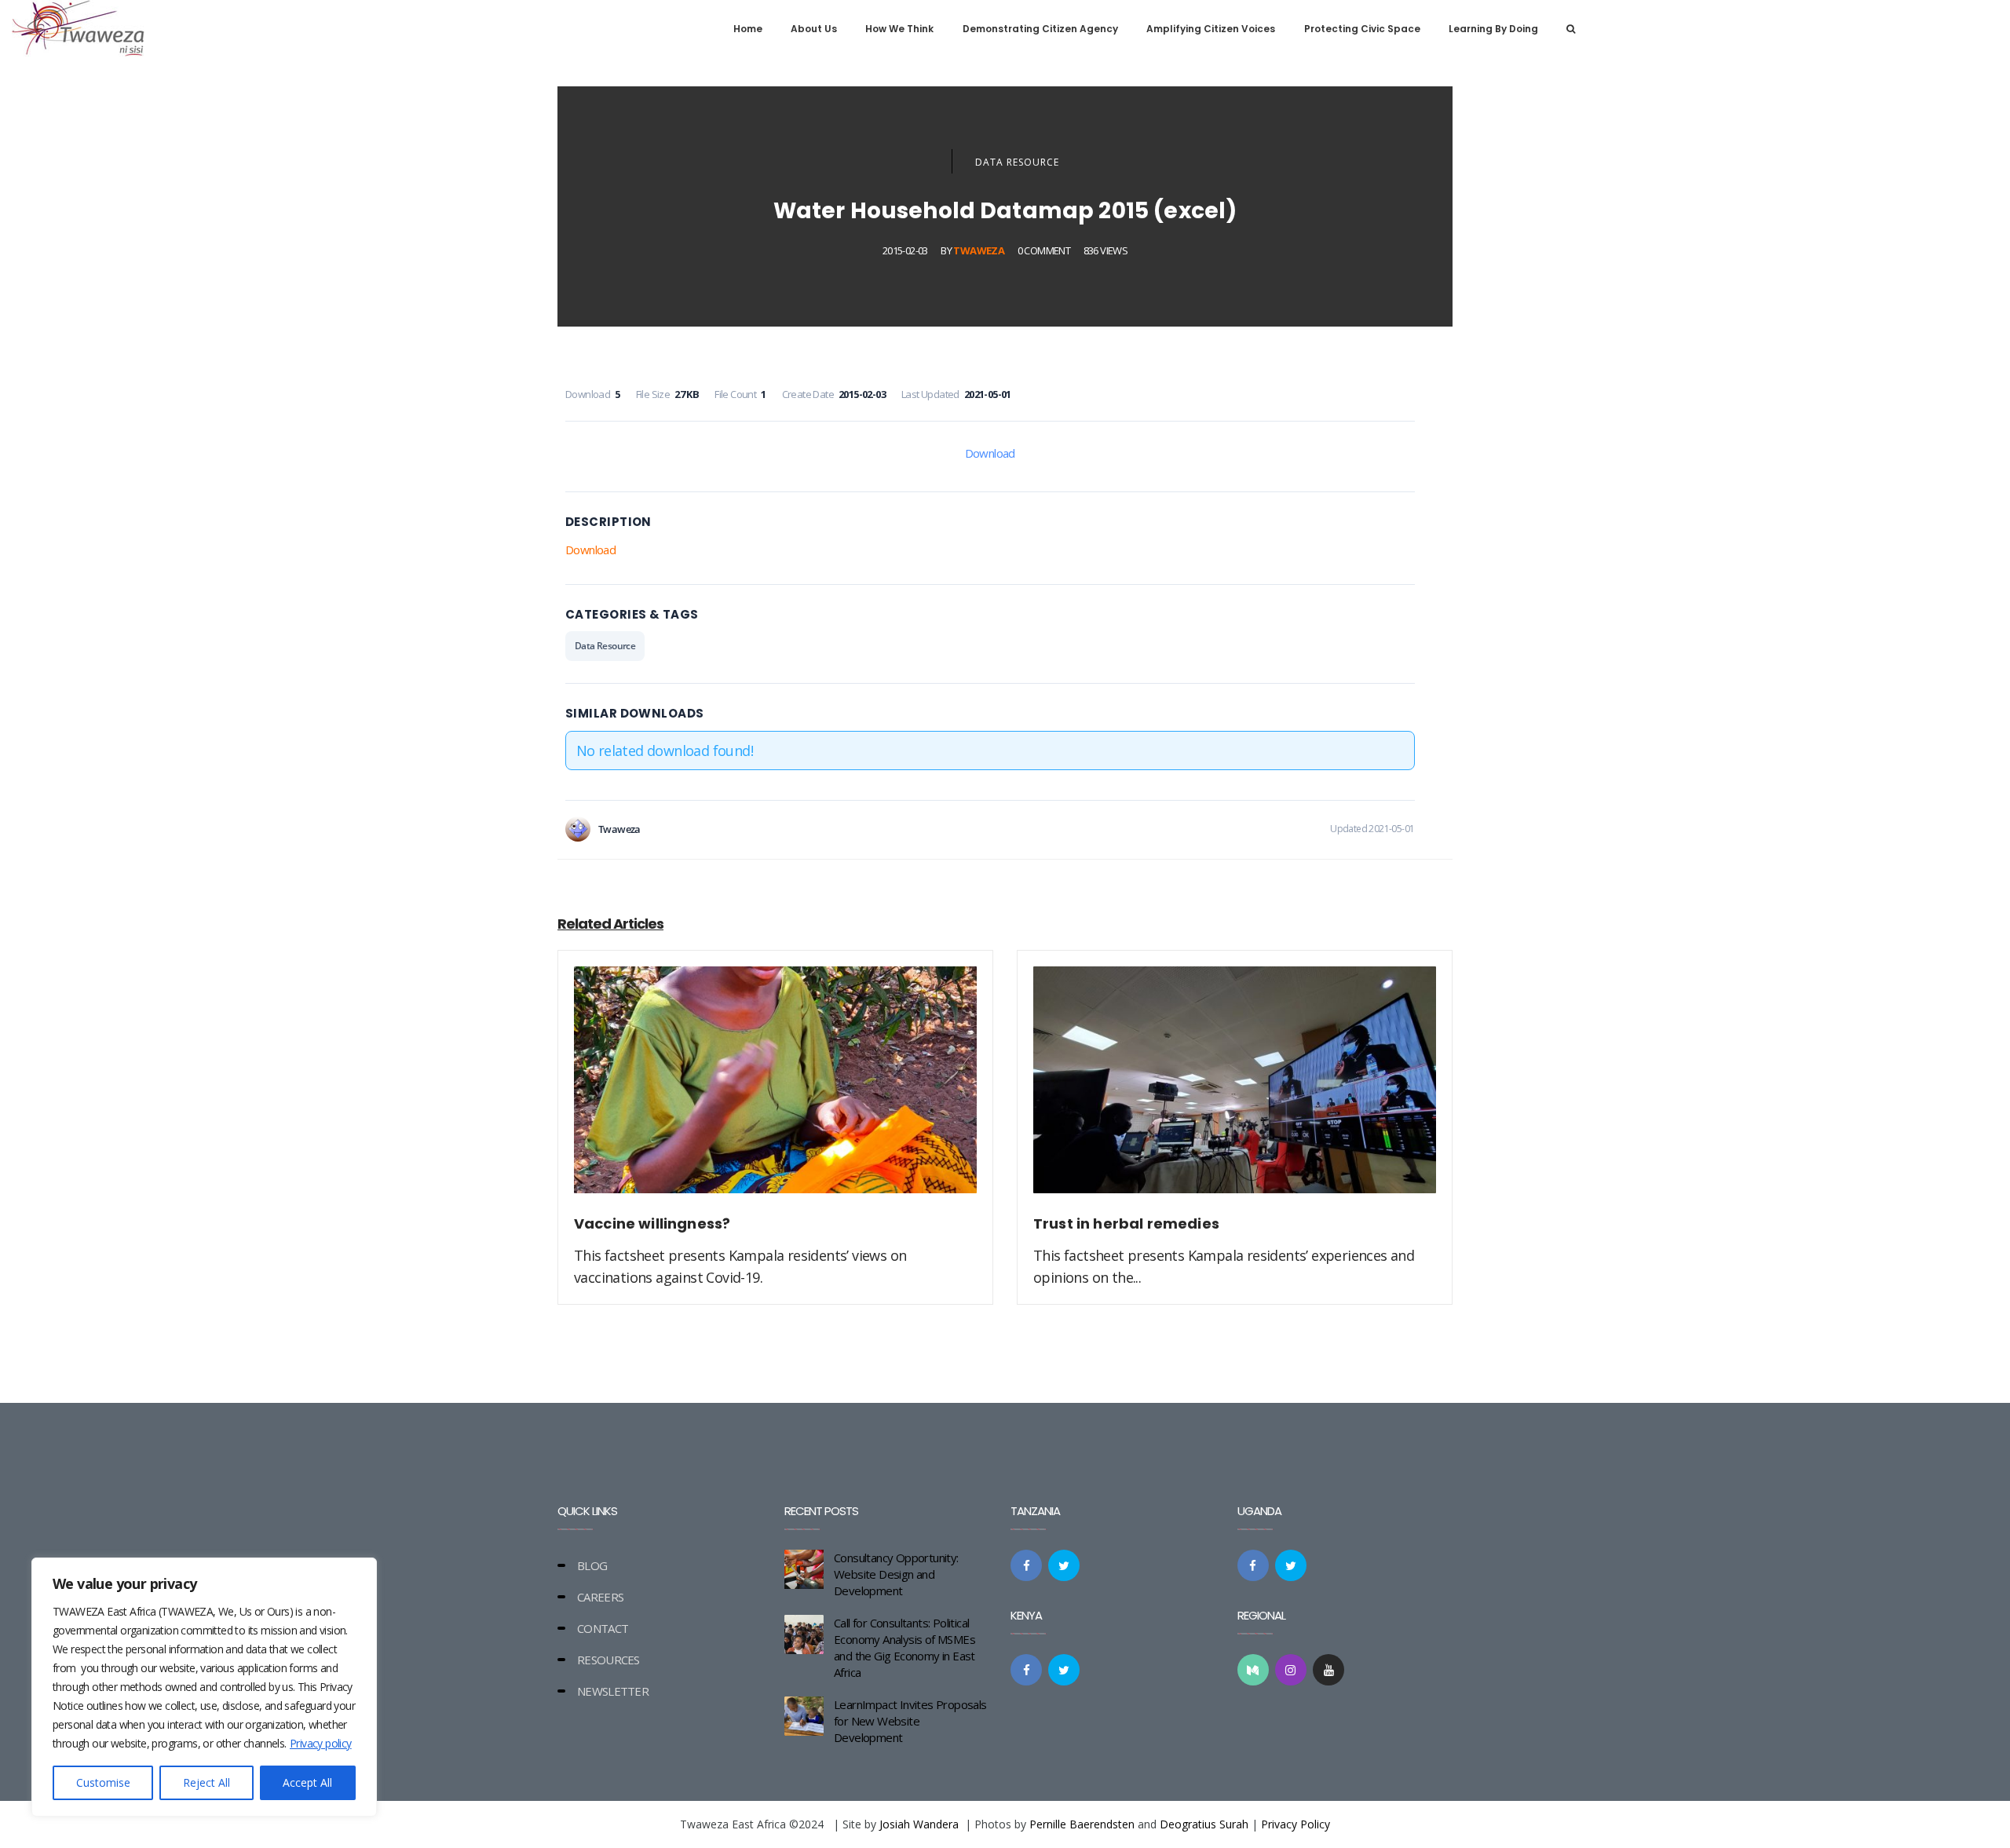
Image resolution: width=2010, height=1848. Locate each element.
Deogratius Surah (1204, 1824)
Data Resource (1017, 162)
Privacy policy (321, 1743)
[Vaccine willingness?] (775, 1089)
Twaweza (979, 250)
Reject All (206, 1782)
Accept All (307, 1782)
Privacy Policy (1296, 1824)
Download (990, 453)
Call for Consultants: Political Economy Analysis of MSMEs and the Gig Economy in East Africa (904, 1647)
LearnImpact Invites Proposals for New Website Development (910, 1721)
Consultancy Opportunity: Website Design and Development (896, 1574)
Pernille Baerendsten (1082, 1824)
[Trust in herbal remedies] (1235, 1089)
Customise (103, 1782)
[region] (204, 1687)
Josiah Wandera (919, 1824)
